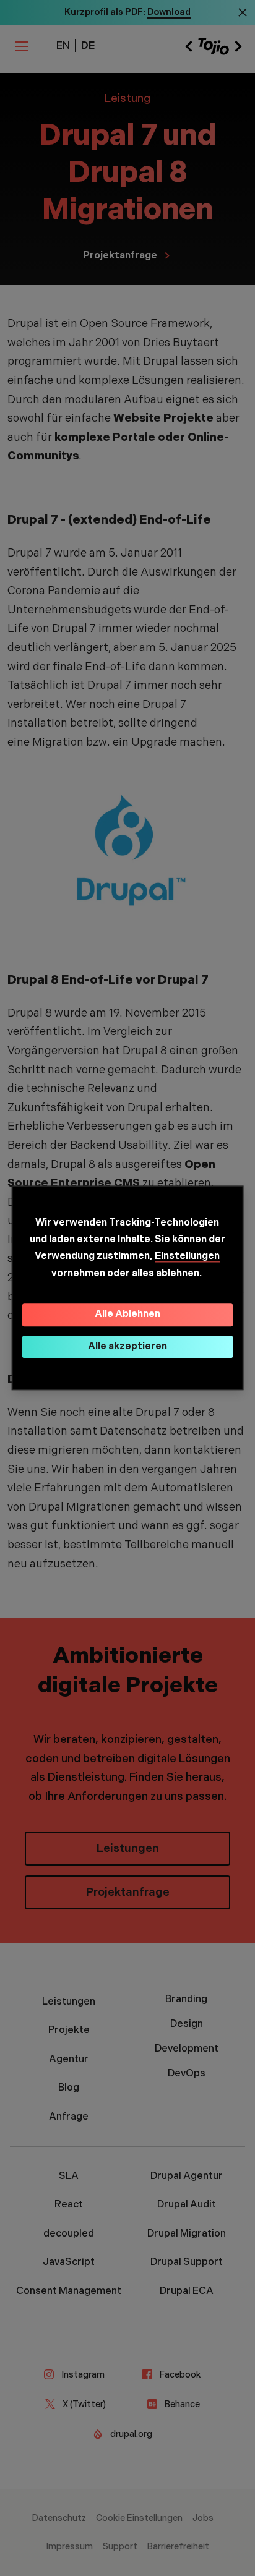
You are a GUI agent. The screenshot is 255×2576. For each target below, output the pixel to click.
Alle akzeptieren (127, 1346)
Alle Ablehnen (127, 1314)
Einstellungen (187, 1257)
